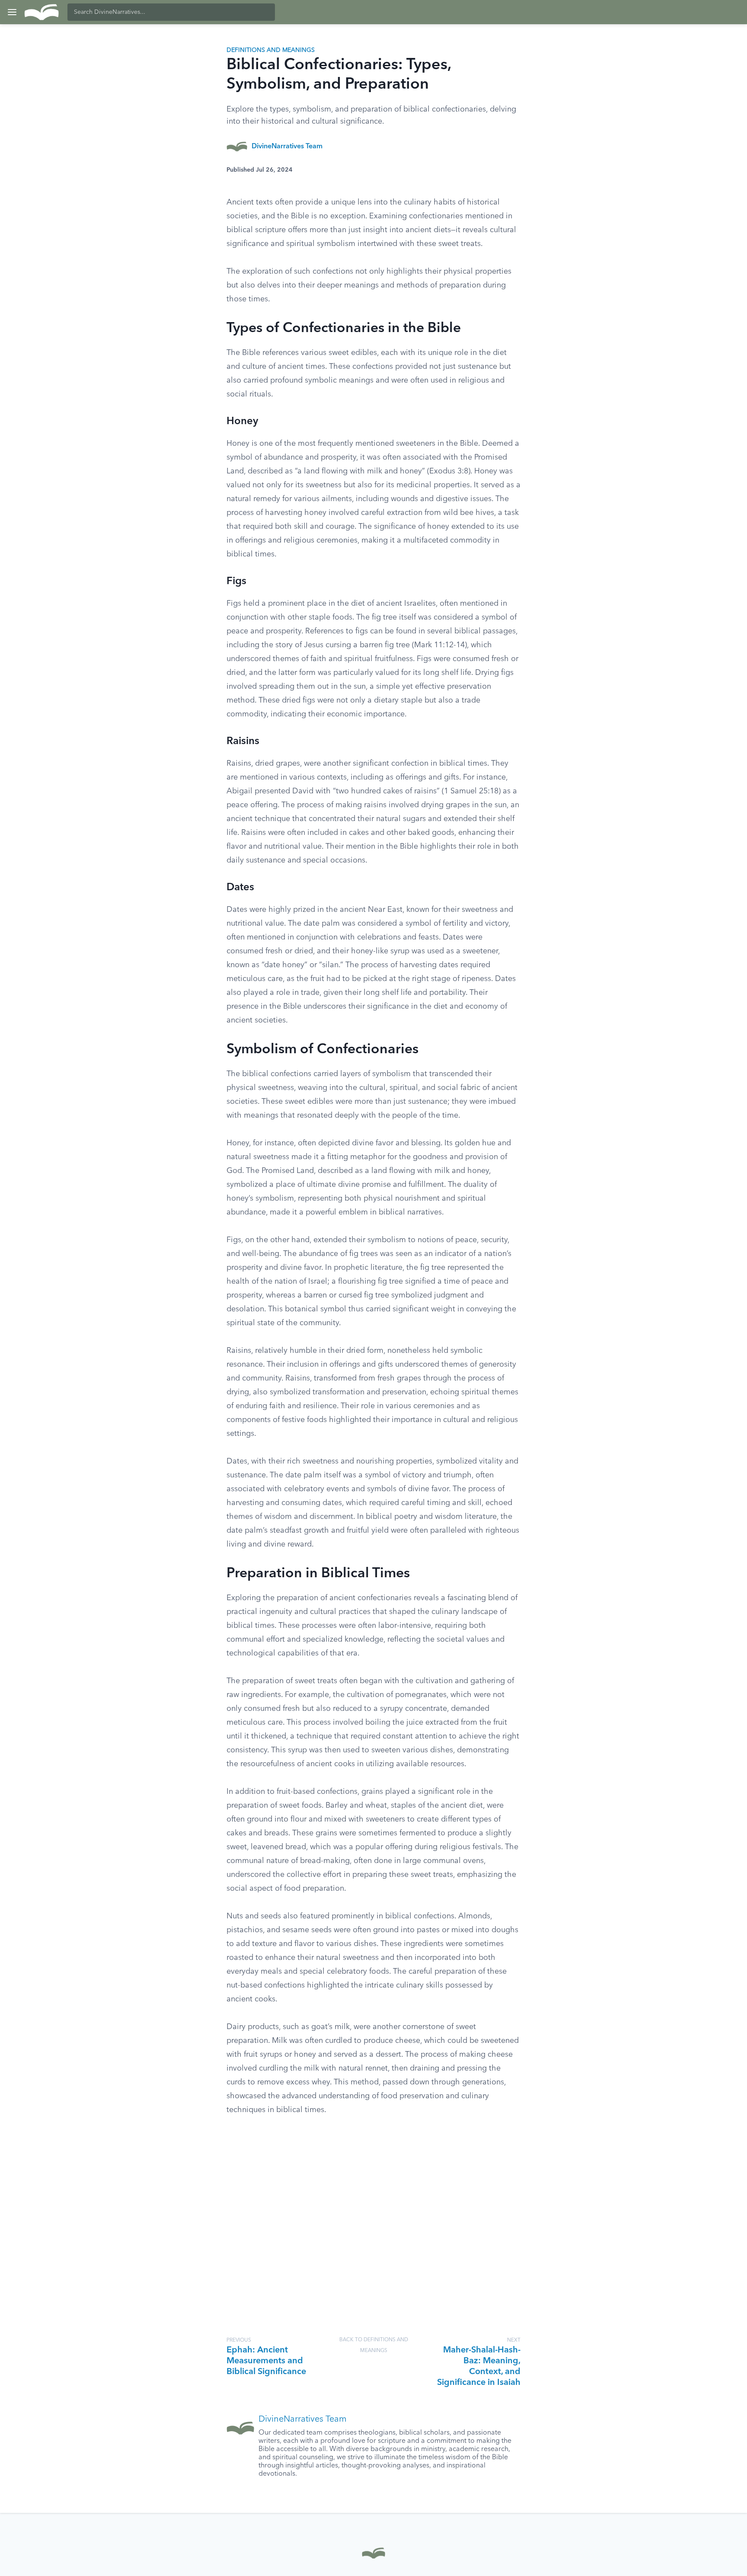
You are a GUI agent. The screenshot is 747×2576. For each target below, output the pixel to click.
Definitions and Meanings (271, 50)
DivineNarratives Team (287, 147)
